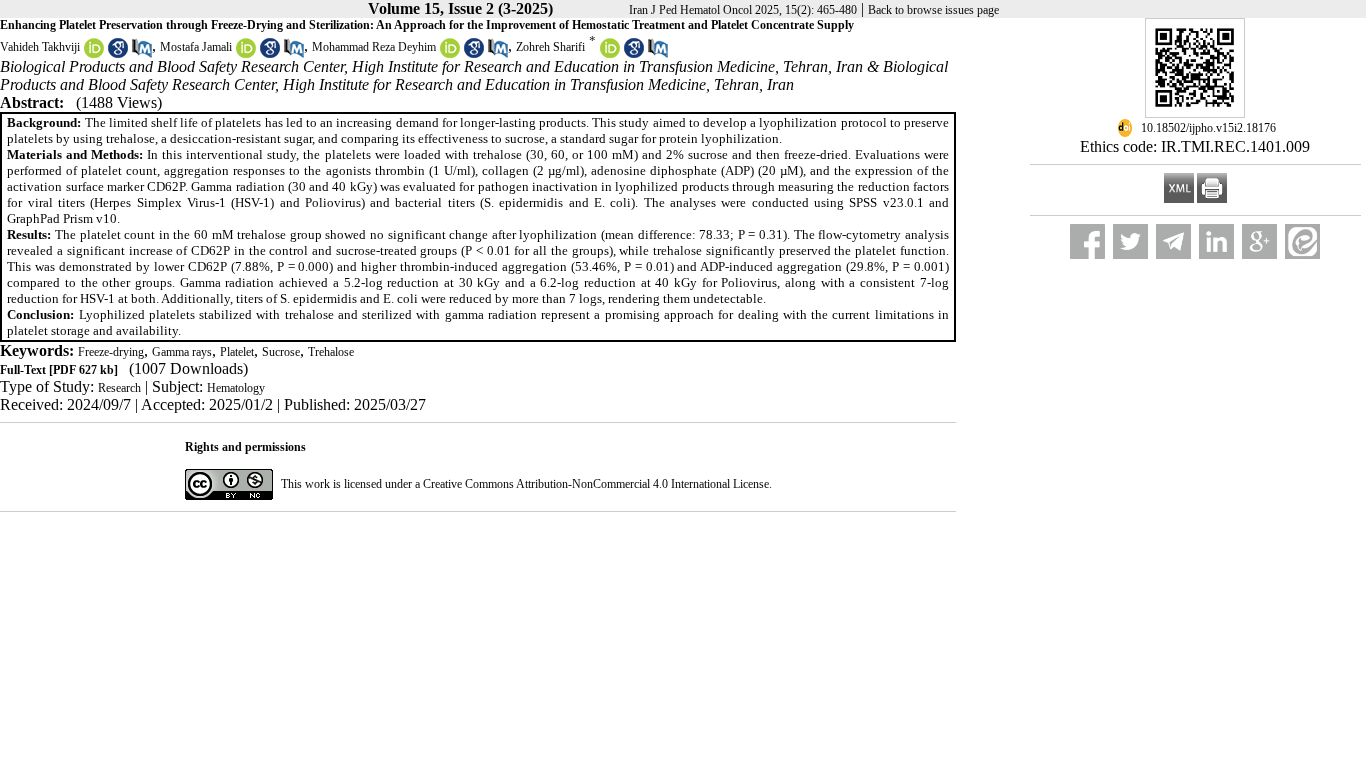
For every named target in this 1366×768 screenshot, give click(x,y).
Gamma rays (182, 352)
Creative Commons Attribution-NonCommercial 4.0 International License (596, 484)
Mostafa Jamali (196, 47)
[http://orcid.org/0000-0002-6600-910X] (610, 54)
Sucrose (281, 352)
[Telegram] (1173, 241)
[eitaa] (1302, 241)
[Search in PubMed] (142, 54)
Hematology (236, 388)
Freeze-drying (111, 352)
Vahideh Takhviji (40, 47)
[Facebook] (1087, 241)
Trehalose (331, 352)
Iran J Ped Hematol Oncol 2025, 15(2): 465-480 (743, 10)
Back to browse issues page (933, 10)
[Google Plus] (1259, 241)
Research (119, 388)
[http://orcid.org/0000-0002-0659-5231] (94, 54)
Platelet (237, 352)
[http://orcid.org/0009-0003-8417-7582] (246, 54)
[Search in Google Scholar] (118, 54)
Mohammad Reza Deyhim (374, 47)
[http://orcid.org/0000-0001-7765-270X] (450, 54)
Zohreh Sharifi (550, 47)
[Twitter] (1130, 241)
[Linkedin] (1216, 241)
